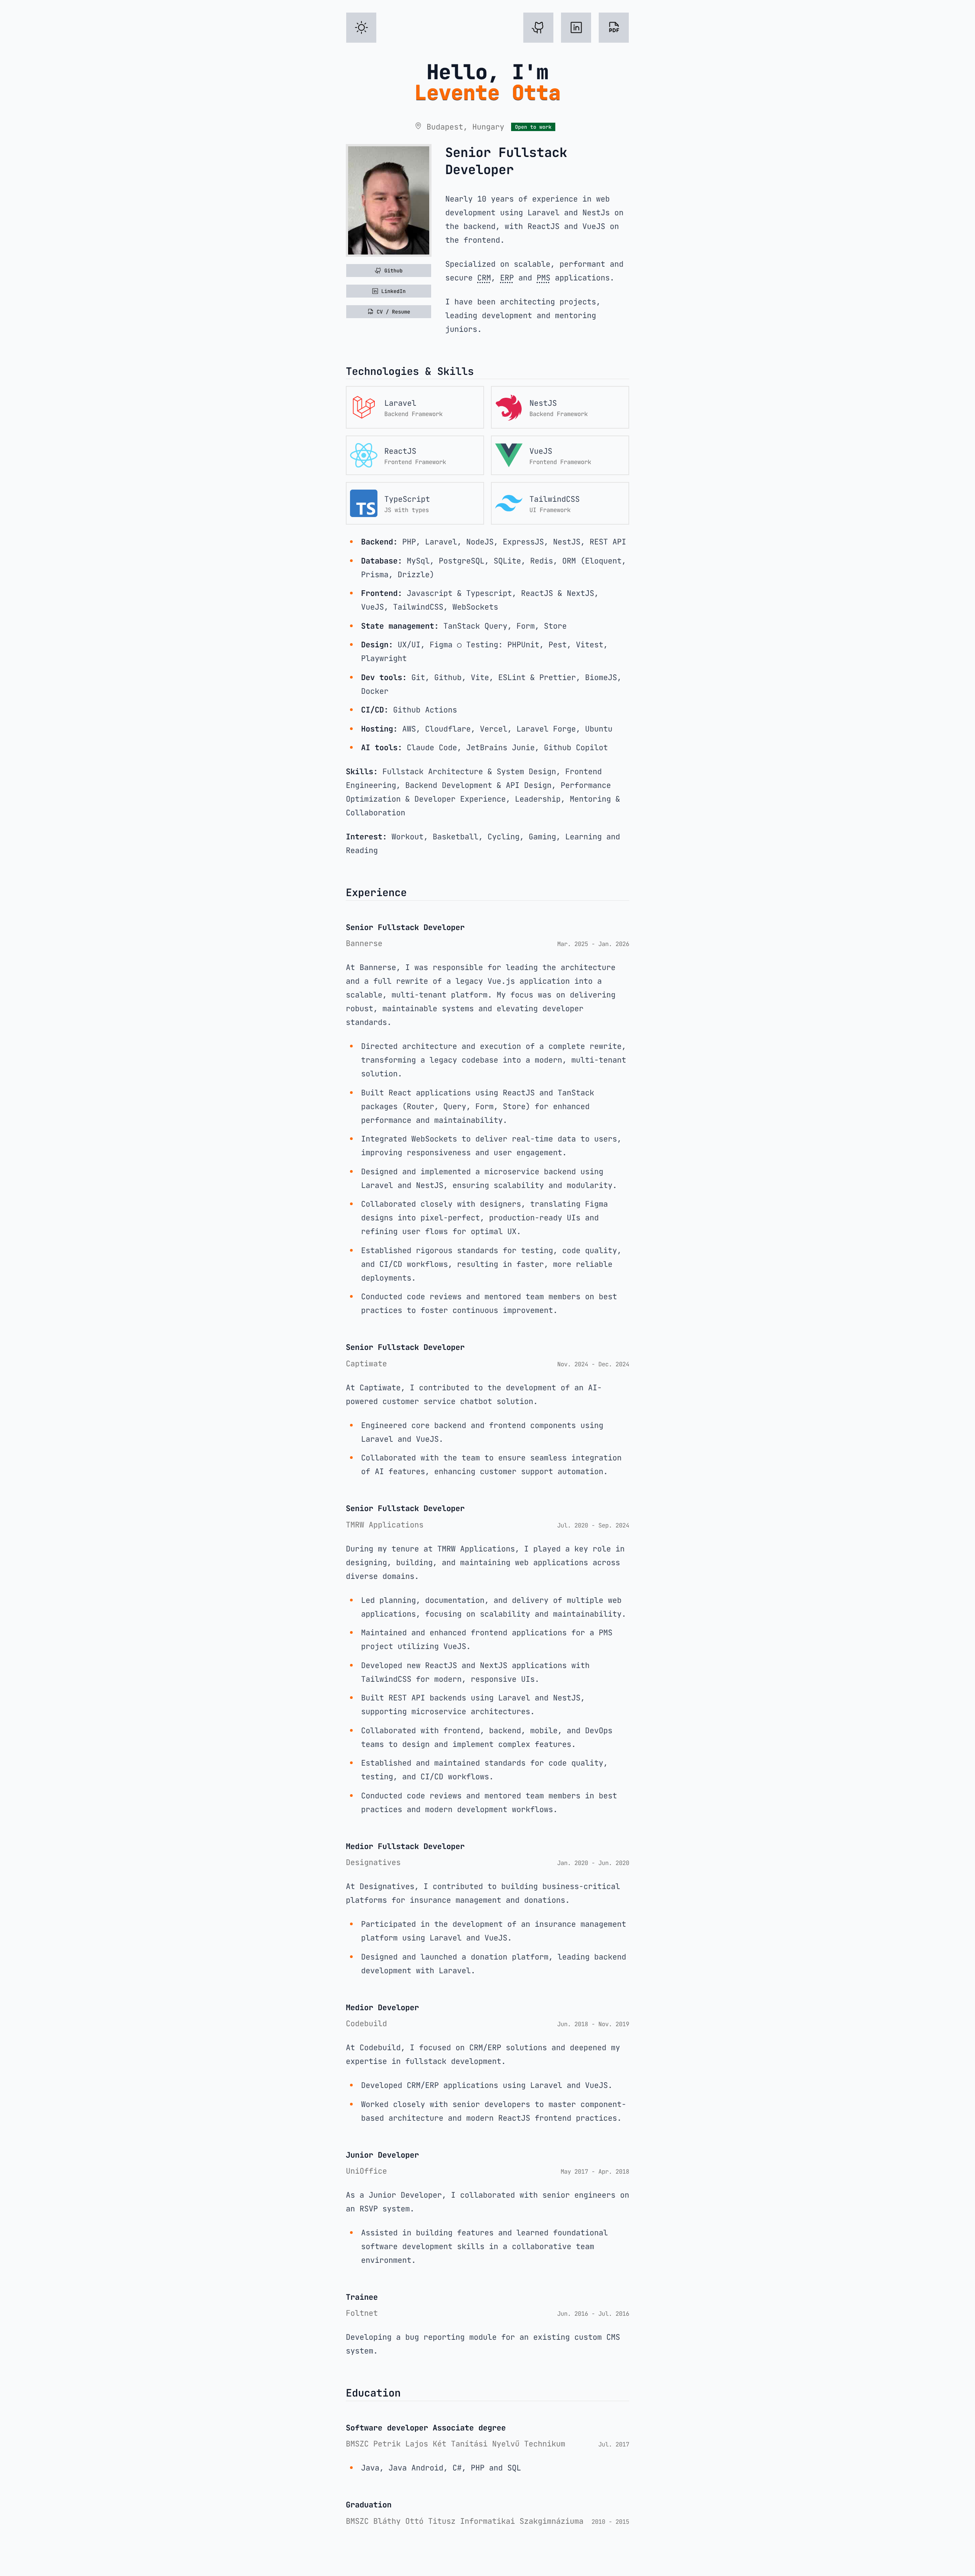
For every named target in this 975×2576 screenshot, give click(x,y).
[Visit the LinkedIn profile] (576, 28)
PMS (543, 278)
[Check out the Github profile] (538, 28)
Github (393, 271)
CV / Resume (393, 312)
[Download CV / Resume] (614, 28)
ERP (507, 278)
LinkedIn (393, 291)
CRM (484, 278)
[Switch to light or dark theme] (361, 28)
